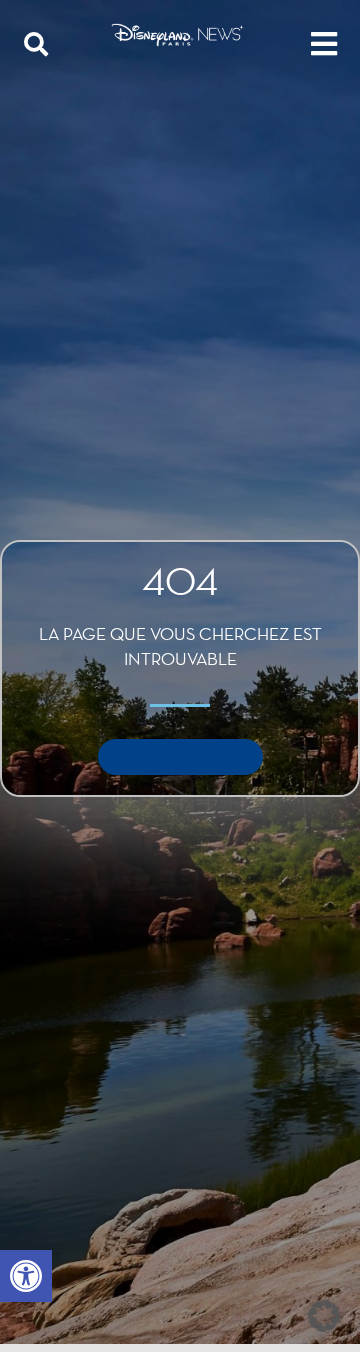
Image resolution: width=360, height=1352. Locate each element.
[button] (26, 1276)
